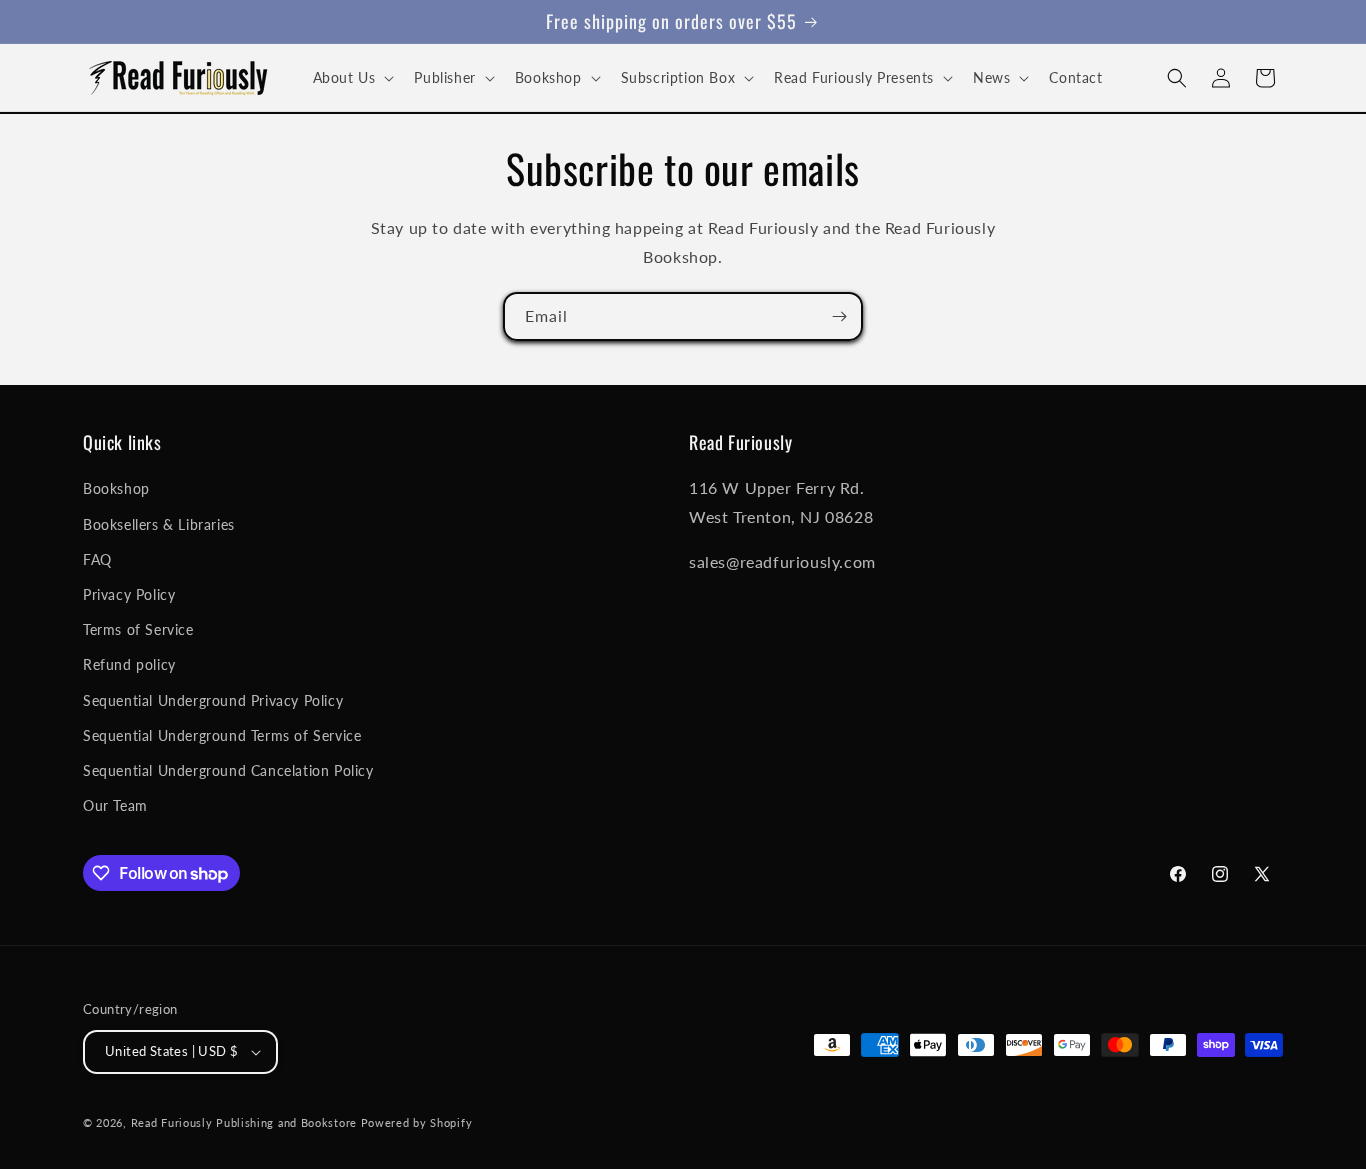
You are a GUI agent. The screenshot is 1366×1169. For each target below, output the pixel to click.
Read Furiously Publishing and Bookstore (244, 1122)
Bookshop (116, 488)
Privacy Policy (129, 594)
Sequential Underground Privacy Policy (213, 700)
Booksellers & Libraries (159, 524)
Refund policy (129, 664)
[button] (352, 78)
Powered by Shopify (417, 1122)
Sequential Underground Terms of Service (222, 735)
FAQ (97, 559)
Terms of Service (138, 629)
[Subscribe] (839, 316)
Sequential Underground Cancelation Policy (228, 770)
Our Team (115, 805)
